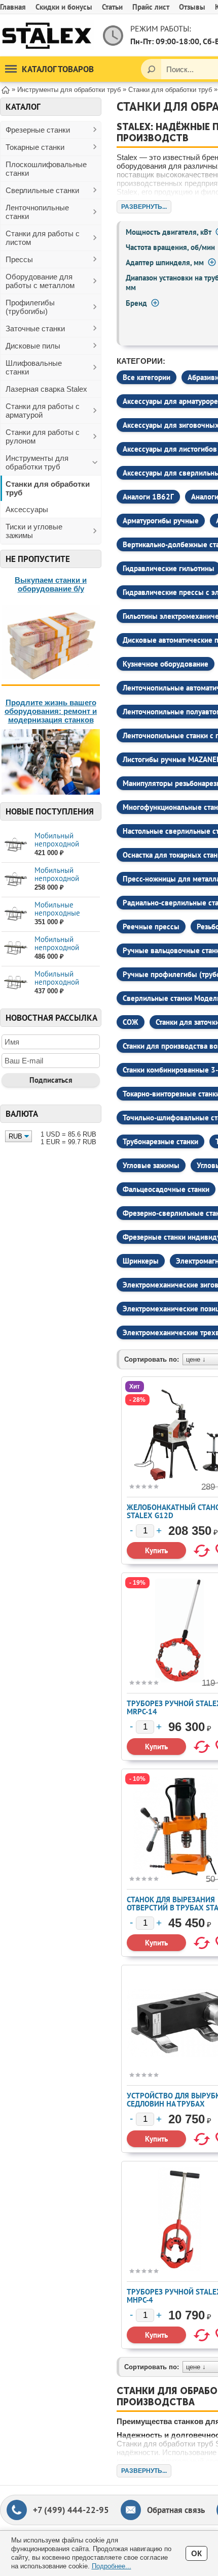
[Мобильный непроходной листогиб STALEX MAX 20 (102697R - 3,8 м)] (15, 845)
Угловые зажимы (151, 1165)
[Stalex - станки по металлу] (47, 35)
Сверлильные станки (42, 190)
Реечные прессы (151, 926)
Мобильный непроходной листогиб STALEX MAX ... (63, 848)
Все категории (147, 377)
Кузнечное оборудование (166, 664)
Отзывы (192, 7)
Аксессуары (27, 509)
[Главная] (6, 89)
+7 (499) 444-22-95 (71, 2510)
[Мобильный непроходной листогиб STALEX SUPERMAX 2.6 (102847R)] (15, 983)
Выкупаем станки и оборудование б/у (51, 584)
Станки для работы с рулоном (43, 436)
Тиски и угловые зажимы (34, 531)
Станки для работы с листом (43, 238)
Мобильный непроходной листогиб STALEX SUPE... (63, 951)
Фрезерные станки (38, 130)
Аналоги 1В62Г (148, 497)
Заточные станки (35, 328)
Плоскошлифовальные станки (46, 169)
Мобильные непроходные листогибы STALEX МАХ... (65, 917)
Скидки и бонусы (64, 7)
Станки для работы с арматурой (43, 411)
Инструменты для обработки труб (37, 462)
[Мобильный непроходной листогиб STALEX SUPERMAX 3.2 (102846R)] (15, 948)
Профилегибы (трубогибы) (30, 307)
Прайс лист (151, 7)
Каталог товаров (58, 69)
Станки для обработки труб (48, 488)
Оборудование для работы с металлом (40, 281)
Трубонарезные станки (160, 1141)
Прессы (19, 259)
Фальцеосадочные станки (166, 1189)
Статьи (112, 7)
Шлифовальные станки (34, 367)
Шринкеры (141, 1261)
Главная (13, 7)
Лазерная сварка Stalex (46, 389)
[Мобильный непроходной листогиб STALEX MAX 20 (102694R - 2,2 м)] (15, 879)
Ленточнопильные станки (37, 212)
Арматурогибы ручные (161, 521)
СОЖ (131, 1022)
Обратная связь (176, 2510)
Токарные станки (35, 147)
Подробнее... (112, 2566)
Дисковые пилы (33, 346)
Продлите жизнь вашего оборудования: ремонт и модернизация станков (51, 711)
